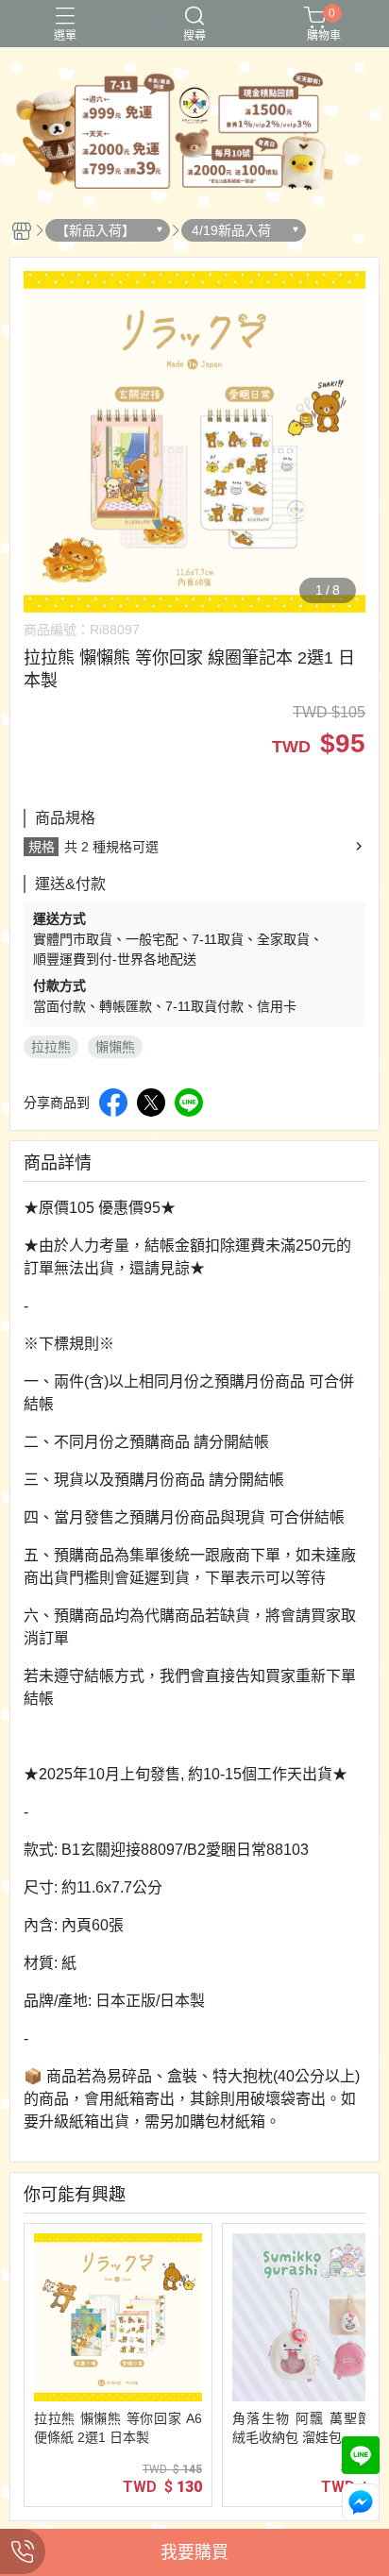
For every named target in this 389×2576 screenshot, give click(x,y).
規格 (42, 847)
